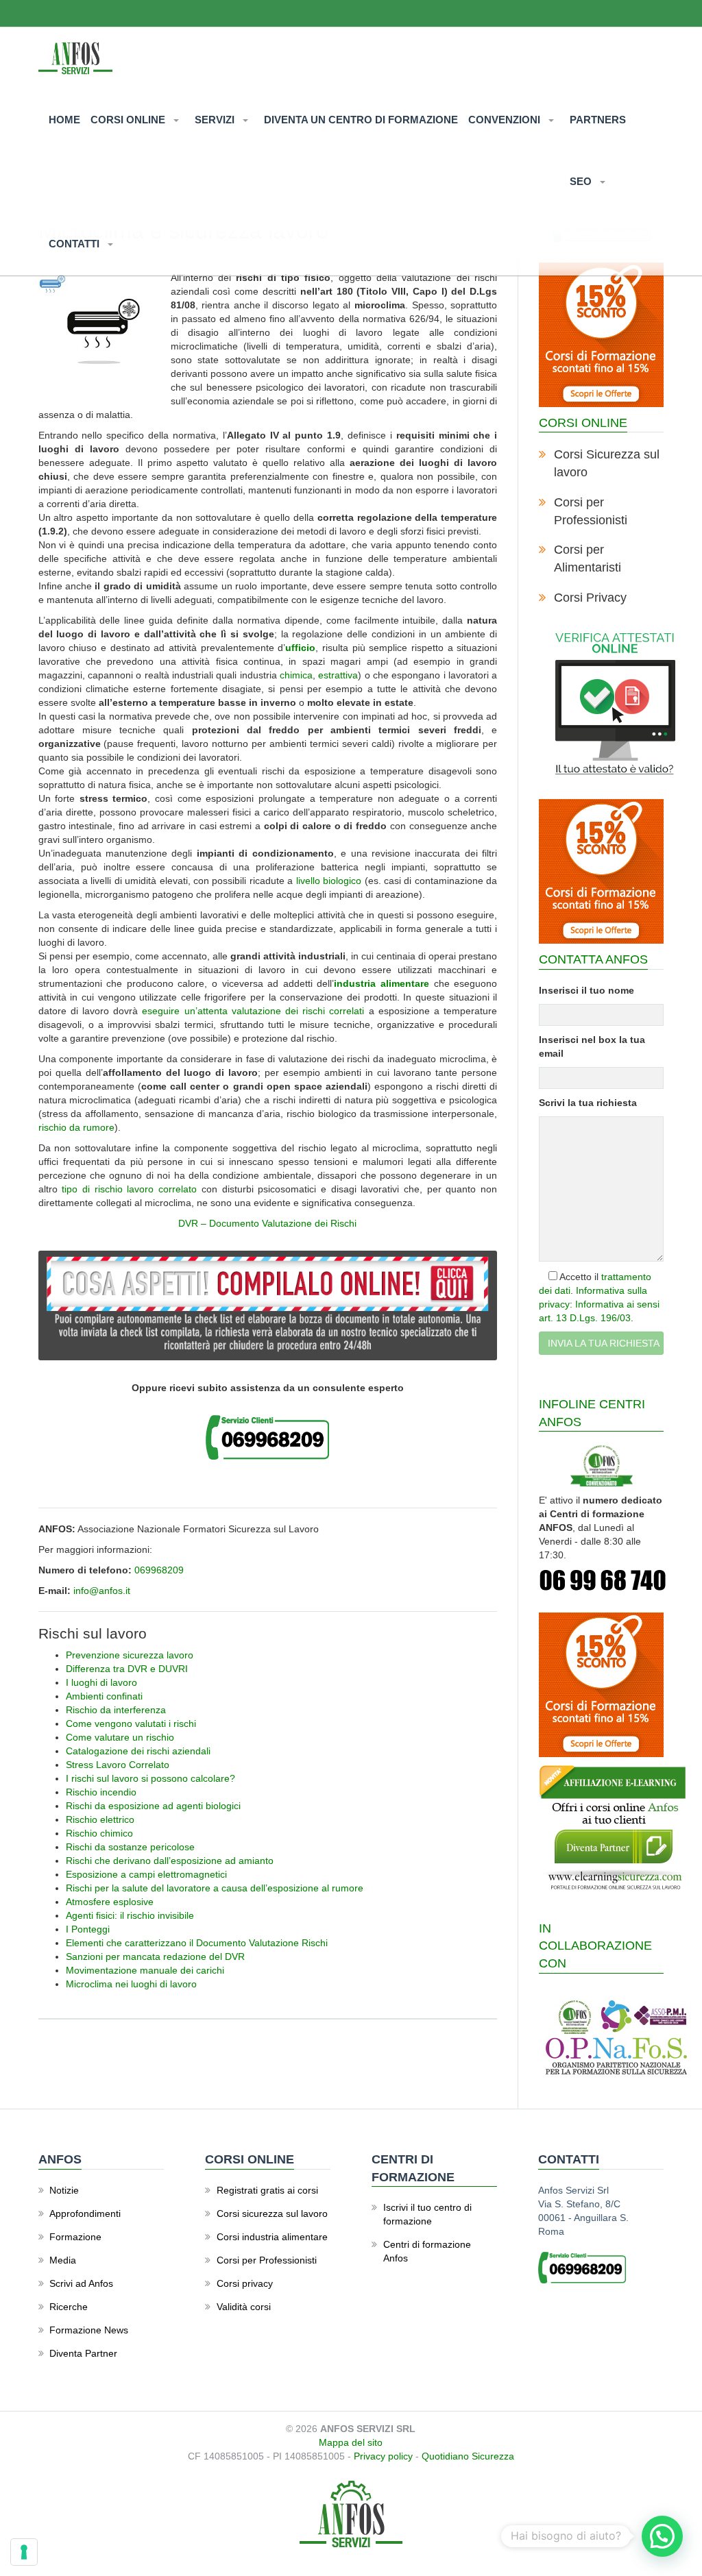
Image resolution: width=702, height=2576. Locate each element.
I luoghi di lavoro (101, 1682)
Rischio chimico (99, 1833)
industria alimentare (382, 983)
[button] (662, 2536)
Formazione (75, 2237)
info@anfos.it (102, 1591)
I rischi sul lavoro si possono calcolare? (150, 1778)
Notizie (64, 2190)
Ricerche (69, 2307)
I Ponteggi (88, 1929)
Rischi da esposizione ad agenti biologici (153, 1806)
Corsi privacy (245, 2283)
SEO (582, 181)
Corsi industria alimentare (272, 2237)
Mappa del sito (351, 2442)
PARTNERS (598, 120)
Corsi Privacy (590, 598)
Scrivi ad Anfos (81, 2283)
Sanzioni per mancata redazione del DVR (155, 1956)
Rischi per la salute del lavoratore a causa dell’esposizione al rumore (215, 1888)
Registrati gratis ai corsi (267, 2190)
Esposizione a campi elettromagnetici (146, 1874)
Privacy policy (383, 2456)
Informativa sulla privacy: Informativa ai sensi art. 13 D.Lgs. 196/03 (599, 1304)
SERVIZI (216, 120)
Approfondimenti (85, 2213)
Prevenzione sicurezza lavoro (130, 1655)
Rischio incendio (101, 1792)
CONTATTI (75, 244)
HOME (64, 120)
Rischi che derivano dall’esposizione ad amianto (170, 1861)
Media (63, 2260)
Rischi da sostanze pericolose (130, 1847)
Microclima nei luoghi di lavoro (131, 1984)
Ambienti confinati (104, 1696)
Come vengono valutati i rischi (131, 1724)
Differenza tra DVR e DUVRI (127, 1669)
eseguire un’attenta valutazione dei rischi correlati (253, 1011)
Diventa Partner (83, 2353)
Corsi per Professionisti (267, 2260)
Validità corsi (244, 2307)
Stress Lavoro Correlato (118, 1765)
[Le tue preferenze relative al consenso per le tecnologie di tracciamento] (24, 2552)
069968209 (159, 1570)
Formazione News (89, 2330)
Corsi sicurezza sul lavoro (272, 2213)
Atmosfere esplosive (110, 1902)
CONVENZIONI (506, 120)
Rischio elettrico (100, 1819)
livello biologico (329, 881)
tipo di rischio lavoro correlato (129, 1189)
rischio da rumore (76, 1127)
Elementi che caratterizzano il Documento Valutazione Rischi (197, 1943)
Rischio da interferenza (116, 1710)
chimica (296, 675)
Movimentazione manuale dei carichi (145, 1970)
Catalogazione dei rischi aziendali (138, 1751)
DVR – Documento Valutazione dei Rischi (267, 1223)
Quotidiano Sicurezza (468, 2456)
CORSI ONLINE (129, 120)
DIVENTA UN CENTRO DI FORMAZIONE (361, 120)
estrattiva (338, 675)
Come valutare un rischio (120, 1737)
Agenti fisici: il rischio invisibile (130, 1915)
